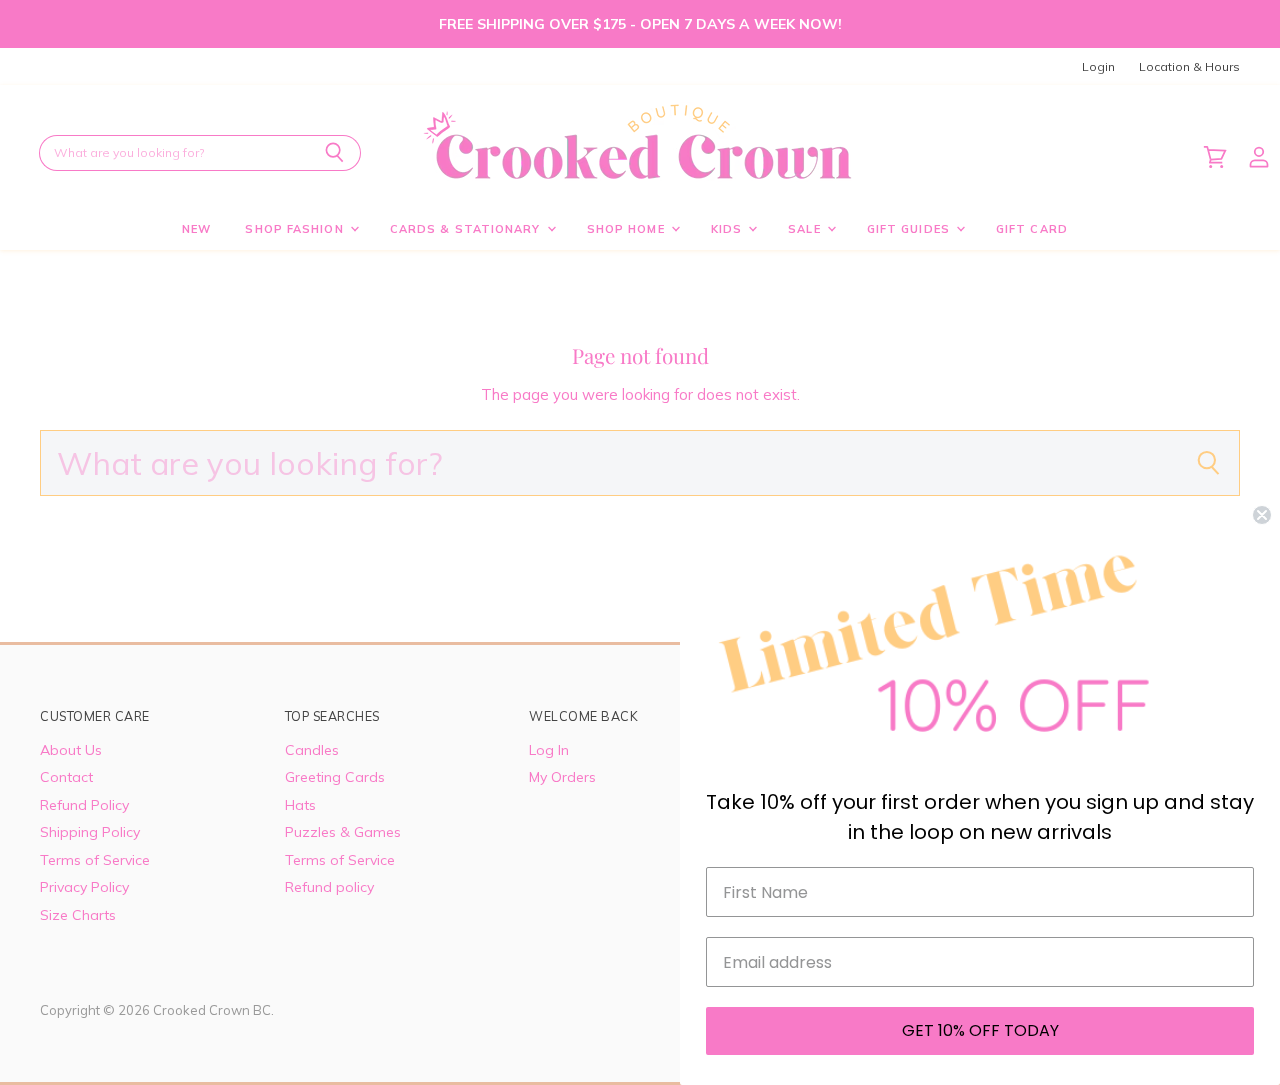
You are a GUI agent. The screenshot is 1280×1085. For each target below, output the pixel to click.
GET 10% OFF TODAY (980, 1030)
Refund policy (329, 887)
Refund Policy (84, 805)
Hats (300, 805)
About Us (71, 750)
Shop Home (628, 229)
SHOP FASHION (296, 229)
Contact (66, 777)
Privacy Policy (84, 887)
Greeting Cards (335, 777)
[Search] (334, 153)
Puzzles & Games (343, 832)
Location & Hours (1189, 67)
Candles (312, 750)
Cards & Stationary (467, 229)
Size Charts (78, 915)
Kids (729, 229)
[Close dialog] (1262, 515)
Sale (806, 229)
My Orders (562, 777)
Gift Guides (910, 229)
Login (1098, 67)
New (196, 229)
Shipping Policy (90, 832)
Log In (549, 750)
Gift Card (1032, 229)
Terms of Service (95, 860)
